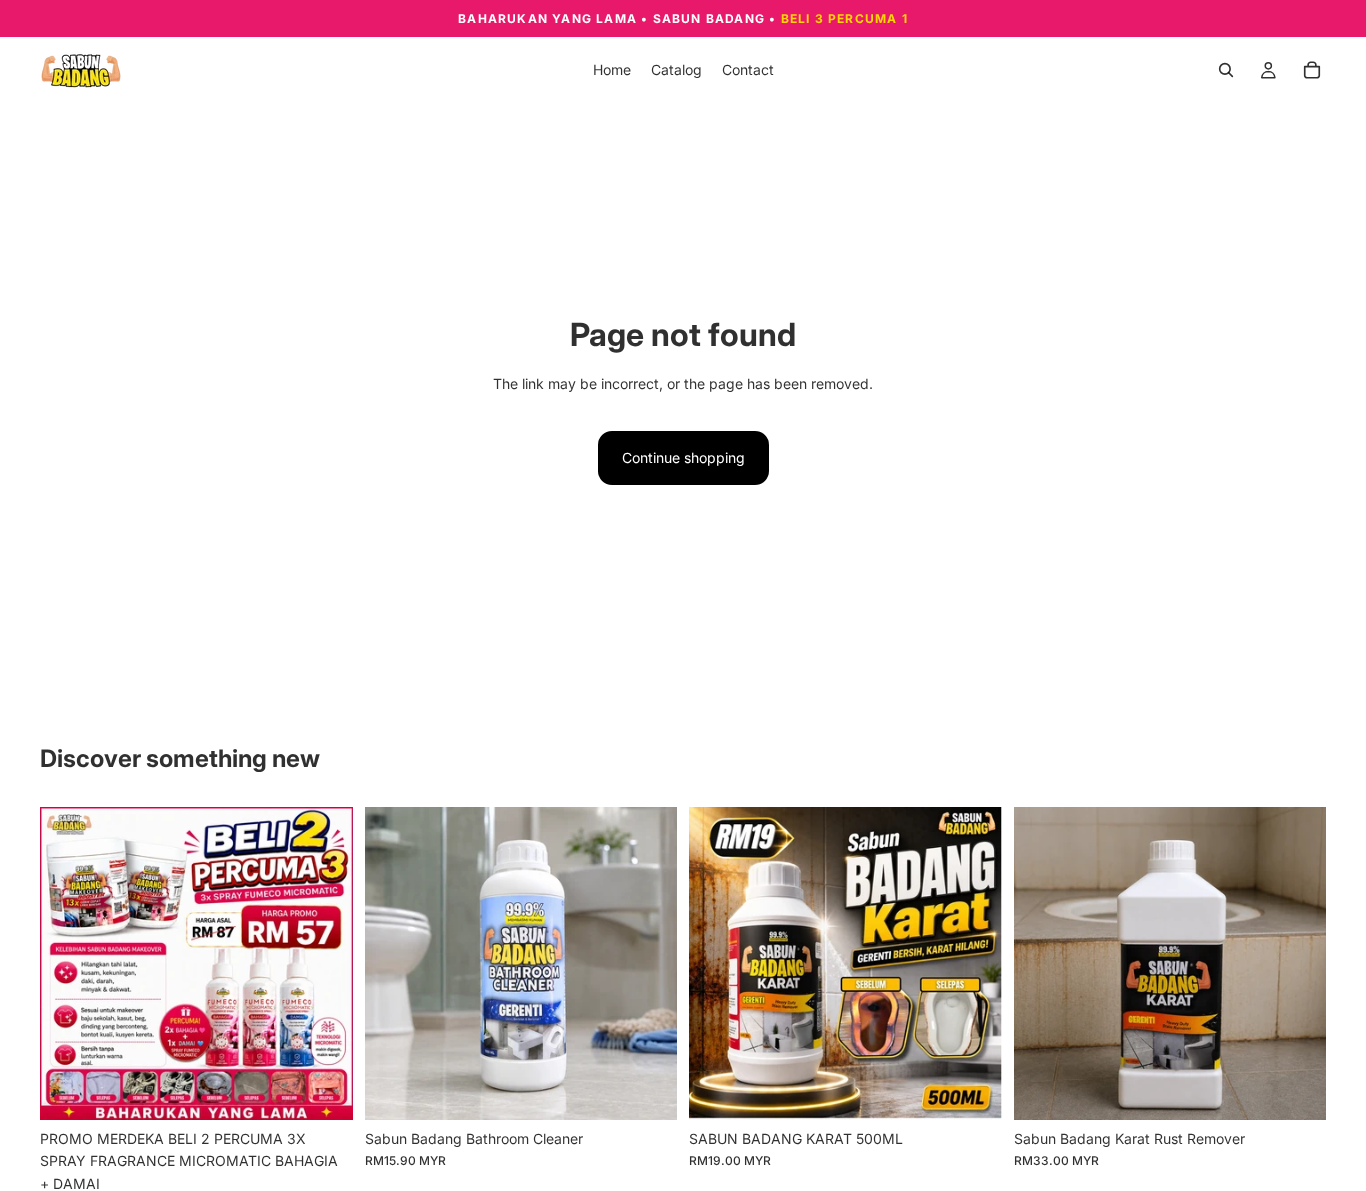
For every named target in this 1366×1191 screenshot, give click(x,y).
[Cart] (1312, 70)
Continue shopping (683, 457)
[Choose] (646, 1089)
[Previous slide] (70, 964)
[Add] (322, 1089)
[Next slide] (323, 964)
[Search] (1226, 70)
